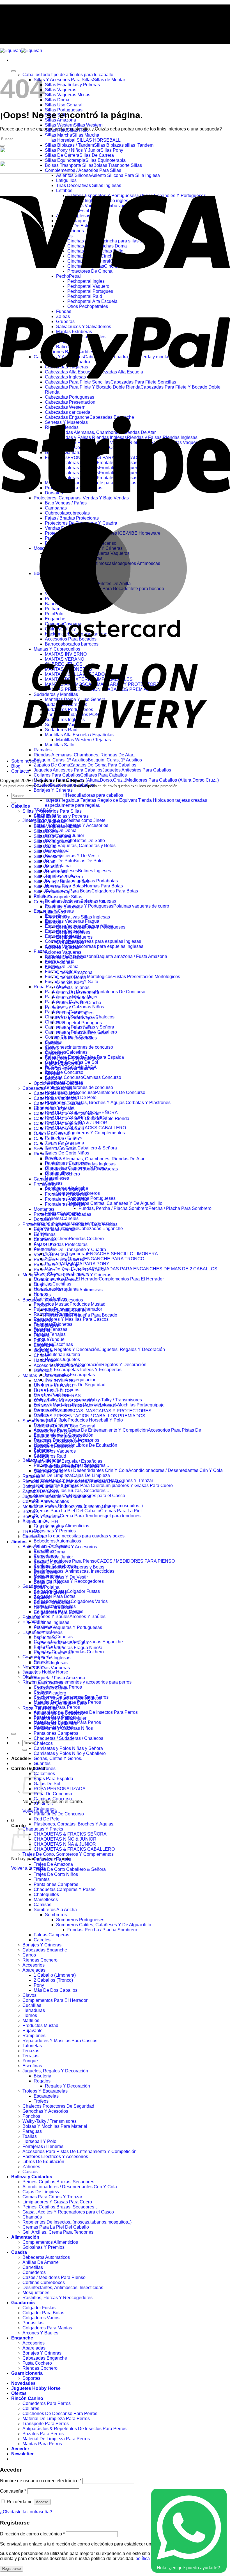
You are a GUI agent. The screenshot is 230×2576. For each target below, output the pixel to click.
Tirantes (42, 1879)
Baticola (53, 1078)
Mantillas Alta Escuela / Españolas (68, 1461)
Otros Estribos (70, 942)
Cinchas (53, 967)
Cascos (30, 2172)
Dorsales (43, 1219)
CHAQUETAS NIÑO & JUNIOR (65, 1839)
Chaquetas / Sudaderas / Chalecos (68, 1738)
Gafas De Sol (47, 1784)
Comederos (34, 2272)
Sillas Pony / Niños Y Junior (61, 882)
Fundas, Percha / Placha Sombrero (102, 1930)
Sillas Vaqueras (61, 90)
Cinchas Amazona (74, 972)
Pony (39, 1985)
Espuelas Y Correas (42, 1632)
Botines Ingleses (50, 1592)
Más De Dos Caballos (56, 1990)
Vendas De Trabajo (53, 1255)
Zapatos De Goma (41, 1491)
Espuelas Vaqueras (53, 1653)
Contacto (21, 26)
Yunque (30, 2061)
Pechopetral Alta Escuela (81, 1033)
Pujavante (33, 2031)
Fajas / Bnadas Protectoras (61, 1244)
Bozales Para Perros (43, 2434)
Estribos (53, 922)
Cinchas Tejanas (73, 987)
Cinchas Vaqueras (74, 998)
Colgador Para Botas (55, 1596)
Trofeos (41, 2101)
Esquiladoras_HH (40, 1522)
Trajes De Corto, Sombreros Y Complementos (79, 1133)
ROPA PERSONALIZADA (60, 1789)
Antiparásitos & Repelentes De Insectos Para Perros (86, 1712)
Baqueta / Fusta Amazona (59, 1678)
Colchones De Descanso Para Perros (60, 2413)
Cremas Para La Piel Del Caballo (56, 2227)
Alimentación (25, 2237)
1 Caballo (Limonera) (55, 1975)
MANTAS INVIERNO (55, 1381)
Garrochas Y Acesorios (45, 2111)
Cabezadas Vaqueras (55, 1098)
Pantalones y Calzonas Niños (74, 1007)
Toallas (30, 2136)
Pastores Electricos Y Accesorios (55, 2157)
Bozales (31, 1512)
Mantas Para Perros (42, 2444)
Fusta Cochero (48, 1683)
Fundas (52, 1043)
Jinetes (19, 1542)
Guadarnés (23, 2303)
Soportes (31, 2378)
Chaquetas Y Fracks (43, 1829)
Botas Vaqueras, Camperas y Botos (80, 846)
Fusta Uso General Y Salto (60, 1703)
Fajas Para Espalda (53, 1779)
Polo (38, 1340)
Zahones (31, 2167)
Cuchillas (32, 2005)
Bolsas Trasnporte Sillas (58, 897)
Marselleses (57, 1178)
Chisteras (43, 1804)
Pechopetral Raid (73, 1028)
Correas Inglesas (51, 1663)
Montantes (44, 1209)
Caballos (21, 806)
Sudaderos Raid (50, 1456)
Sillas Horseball (50, 872)
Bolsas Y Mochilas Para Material (55, 2126)
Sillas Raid (45, 862)
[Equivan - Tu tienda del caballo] (21, 51)
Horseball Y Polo (39, 2141)
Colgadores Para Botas (57, 1612)
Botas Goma (46, 1572)
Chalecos (54, 1022)
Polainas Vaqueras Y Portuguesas (68, 1627)
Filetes (40, 1305)
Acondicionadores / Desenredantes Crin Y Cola (70, 2187)
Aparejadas (34, 1970)
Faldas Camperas (51, 1935)
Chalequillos (46, 1894)
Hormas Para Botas (53, 1607)
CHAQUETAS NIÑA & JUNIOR (65, 1844)
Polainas (31, 1617)
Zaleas (52, 1048)
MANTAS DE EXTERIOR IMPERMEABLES (78, 1406)
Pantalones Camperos (56, 1733)
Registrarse (12, 2569)
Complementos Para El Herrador (55, 2000)
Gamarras (43, 1179)
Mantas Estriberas (63, 1063)
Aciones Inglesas (62, 947)
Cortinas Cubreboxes (44, 2282)
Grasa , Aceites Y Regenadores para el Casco (68, 2212)
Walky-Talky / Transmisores (50, 2121)
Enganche (33, 1622)
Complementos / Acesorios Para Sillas (83, 170)
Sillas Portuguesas (52, 841)
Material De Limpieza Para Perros (56, 2419)
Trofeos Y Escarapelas (45, 2091)
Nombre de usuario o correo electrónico (41, 2481)
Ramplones (34, 2036)
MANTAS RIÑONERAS (57, 1396)
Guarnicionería (27, 2373)
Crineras (42, 1295)
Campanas (45, 1234)
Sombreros (56, 1915)
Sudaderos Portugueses (58, 1436)
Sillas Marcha (47, 867)
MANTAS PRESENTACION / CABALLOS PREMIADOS (89, 1416)
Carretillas (33, 2267)
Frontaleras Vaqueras (66, 1194)
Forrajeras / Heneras (43, 2146)
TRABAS (32, 1532)
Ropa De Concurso (64, 1072)
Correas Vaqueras (52, 1668)
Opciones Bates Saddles (58, 1083)
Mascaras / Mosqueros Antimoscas (68, 1290)
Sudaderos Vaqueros (55, 1451)
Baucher (42, 1330)
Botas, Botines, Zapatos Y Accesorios (60, 1547)
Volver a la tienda (28, 1868)
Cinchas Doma (71, 977)
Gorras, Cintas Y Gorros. (58, 1758)
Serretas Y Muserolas (55, 1149)
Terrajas (30, 2056)
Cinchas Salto (70, 982)
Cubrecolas (45, 1239)
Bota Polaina (47, 1587)
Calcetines (44, 1774)
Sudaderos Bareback (55, 1431)
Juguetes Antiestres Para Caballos (57, 1496)
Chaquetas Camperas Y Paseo (65, 1889)
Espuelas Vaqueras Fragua (72, 921)
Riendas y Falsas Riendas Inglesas (80, 1164)
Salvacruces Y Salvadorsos (72, 1058)
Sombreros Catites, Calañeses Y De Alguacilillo (115, 1203)
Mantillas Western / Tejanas (72, 1466)
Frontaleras (45, 1184)
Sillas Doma (57, 100)
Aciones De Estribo (64, 957)
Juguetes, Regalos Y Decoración (55, 2071)
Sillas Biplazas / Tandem (58, 877)
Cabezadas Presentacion (59, 1129)
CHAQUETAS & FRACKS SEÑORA (70, 1834)
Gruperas (54, 1053)
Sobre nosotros (28, 16)
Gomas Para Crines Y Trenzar (52, 2197)
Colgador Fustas (39, 2308)
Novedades (23, 2383)
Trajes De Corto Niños (67, 1153)
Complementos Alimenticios (50, 2242)
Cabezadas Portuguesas (58, 1124)
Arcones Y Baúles (40, 2333)
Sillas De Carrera (51, 887)
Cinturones (45, 1769)
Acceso (42, 2502)
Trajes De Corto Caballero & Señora (81, 1148)
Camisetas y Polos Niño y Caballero (70, 1753)
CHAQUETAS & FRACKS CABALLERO (85, 1128)
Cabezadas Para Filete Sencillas (66, 1113)
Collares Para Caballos (46, 1501)
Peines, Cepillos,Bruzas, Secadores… (61, 2182)
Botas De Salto (49, 1562)
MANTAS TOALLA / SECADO (64, 1401)
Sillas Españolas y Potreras (72, 85)
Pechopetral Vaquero (77, 1018)
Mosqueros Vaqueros (55, 1280)
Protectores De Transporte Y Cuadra (70, 1250)
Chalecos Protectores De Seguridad (58, 2106)
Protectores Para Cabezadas (62, 1214)
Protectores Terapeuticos (58, 1260)
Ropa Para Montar (41, 1708)
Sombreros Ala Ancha (55, 1910)
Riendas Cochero (62, 1174)
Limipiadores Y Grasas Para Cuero (57, 2202)
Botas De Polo (48, 1582)
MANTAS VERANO (53, 1386)
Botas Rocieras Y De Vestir (72, 856)
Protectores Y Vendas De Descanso (69, 1270)
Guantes (42, 1763)
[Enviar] (25, 1750)
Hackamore (45, 1360)
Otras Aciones (59, 962)
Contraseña (13, 2491)
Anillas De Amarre (41, 2262)
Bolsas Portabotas (52, 1602)
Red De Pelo (47, 1819)
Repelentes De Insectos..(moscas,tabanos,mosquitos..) (77, 2222)
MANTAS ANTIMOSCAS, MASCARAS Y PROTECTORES (93, 1411)
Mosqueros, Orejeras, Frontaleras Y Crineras (67, 1275)
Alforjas (52, 1073)
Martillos (31, 2020)
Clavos (29, 1995)
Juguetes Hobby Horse (45, 1672)
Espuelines (45, 1638)
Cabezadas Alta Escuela (58, 1103)
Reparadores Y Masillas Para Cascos (71, 1319)
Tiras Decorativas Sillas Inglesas (77, 917)
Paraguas (32, 2131)
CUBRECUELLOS (52, 1391)
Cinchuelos (34, 1537)
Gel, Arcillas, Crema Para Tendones (58, 2232)
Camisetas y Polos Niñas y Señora (68, 1748)
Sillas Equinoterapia (54, 892)
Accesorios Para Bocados (59, 1365)
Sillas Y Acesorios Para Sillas (52, 811)
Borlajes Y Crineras (53, 790)
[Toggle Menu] (13, 71)
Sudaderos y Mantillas (45, 1421)
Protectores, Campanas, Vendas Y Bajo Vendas (70, 1224)
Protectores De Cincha (79, 1003)
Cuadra (19, 2252)
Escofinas (32, 2066)
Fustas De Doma (62, 966)
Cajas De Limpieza (42, 2192)
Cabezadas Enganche (56, 1144)
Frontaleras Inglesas (65, 1189)
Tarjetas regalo (48, 1527)
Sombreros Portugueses (91, 1198)
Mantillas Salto (48, 1471)
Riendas (42, 1154)
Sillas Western (48, 856)
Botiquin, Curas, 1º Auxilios (50, 1486)
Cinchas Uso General (78, 993)
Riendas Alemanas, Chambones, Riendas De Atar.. (84, 755)
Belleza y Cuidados (32, 2177)
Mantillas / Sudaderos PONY (62, 1441)
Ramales (31, 1476)
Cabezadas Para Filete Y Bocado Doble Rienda (81, 1118)
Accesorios (34, 1965)
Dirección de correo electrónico (32, 2534)
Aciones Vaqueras (63, 952)
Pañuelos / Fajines (52, 1859)
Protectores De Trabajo (57, 1265)
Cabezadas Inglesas (54, 1108)
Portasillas (33, 2323)
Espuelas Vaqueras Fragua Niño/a (68, 1648)
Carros (29, 1955)
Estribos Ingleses (73, 932)
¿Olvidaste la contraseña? (26, 2512)
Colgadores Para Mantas (47, 2328)
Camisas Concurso (53, 1799)
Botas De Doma (61, 830)
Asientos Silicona (62, 907)
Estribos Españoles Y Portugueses (91, 927)
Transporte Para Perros (46, 2424)
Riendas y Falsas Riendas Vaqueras (81, 1169)
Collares (31, 2408)
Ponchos (31, 2116)
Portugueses (46, 1325)
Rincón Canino (27, 2398)
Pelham (41, 1335)
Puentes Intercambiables (70, 1068)
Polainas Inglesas (51, 1622)
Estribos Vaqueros (74, 937)
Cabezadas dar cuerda (56, 1139)
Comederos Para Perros (47, 2403)
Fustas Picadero (50, 1693)
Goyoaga (43, 1350)
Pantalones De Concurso (59, 1713)
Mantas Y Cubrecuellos (46, 1375)
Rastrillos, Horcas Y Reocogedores (69, 1581)
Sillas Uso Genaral (64, 105)
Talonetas (32, 2046)
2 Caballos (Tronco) (53, 1980)
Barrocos (43, 1370)
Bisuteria (42, 2076)
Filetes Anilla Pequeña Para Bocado (81, 1315)
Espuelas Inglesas (52, 1658)
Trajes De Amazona (53, 1864)
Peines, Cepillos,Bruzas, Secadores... (71, 1491)
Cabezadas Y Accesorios (48, 1088)
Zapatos (42, 1597)
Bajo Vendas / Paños (55, 1229)
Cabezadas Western (54, 1134)
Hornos (30, 2015)
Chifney (41, 1355)
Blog (16, 21)
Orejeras (42, 1285)
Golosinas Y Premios (55, 1531)
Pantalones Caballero (55, 1723)
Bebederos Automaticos (57, 1541)
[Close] (13, 1734)
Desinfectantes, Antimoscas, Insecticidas (74, 1571)
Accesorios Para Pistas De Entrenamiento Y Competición (80, 2151)
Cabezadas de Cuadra (56, 1093)
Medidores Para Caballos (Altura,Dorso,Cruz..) (69, 1506)
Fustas (29, 1673)
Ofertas (19, 2393)
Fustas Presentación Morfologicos (67, 1698)
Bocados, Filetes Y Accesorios (53, 1300)
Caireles (42, 1940)
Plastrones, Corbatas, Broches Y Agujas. (74, 1824)
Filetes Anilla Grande (66, 1310)
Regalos (42, 2081)
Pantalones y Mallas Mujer (60, 1718)
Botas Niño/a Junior (53, 1557)
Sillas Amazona (49, 851)
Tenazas (31, 2051)
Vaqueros (43, 1320)
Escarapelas (46, 2096)
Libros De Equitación (43, 2162)
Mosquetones (36, 2293)
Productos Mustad (40, 2025)
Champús (32, 2217)
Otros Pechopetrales (76, 1038)
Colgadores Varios (41, 2318)
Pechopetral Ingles (75, 1013)
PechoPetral (57, 1008)
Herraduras (34, 2010)
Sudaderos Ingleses (54, 1446)
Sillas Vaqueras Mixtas (68, 95)
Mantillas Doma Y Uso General (65, 1426)
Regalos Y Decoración (67, 2086)
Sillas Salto (45, 846)
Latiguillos (55, 912)
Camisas (42, 1905)
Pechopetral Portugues (79, 1023)
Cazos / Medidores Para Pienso (54, 2277)
